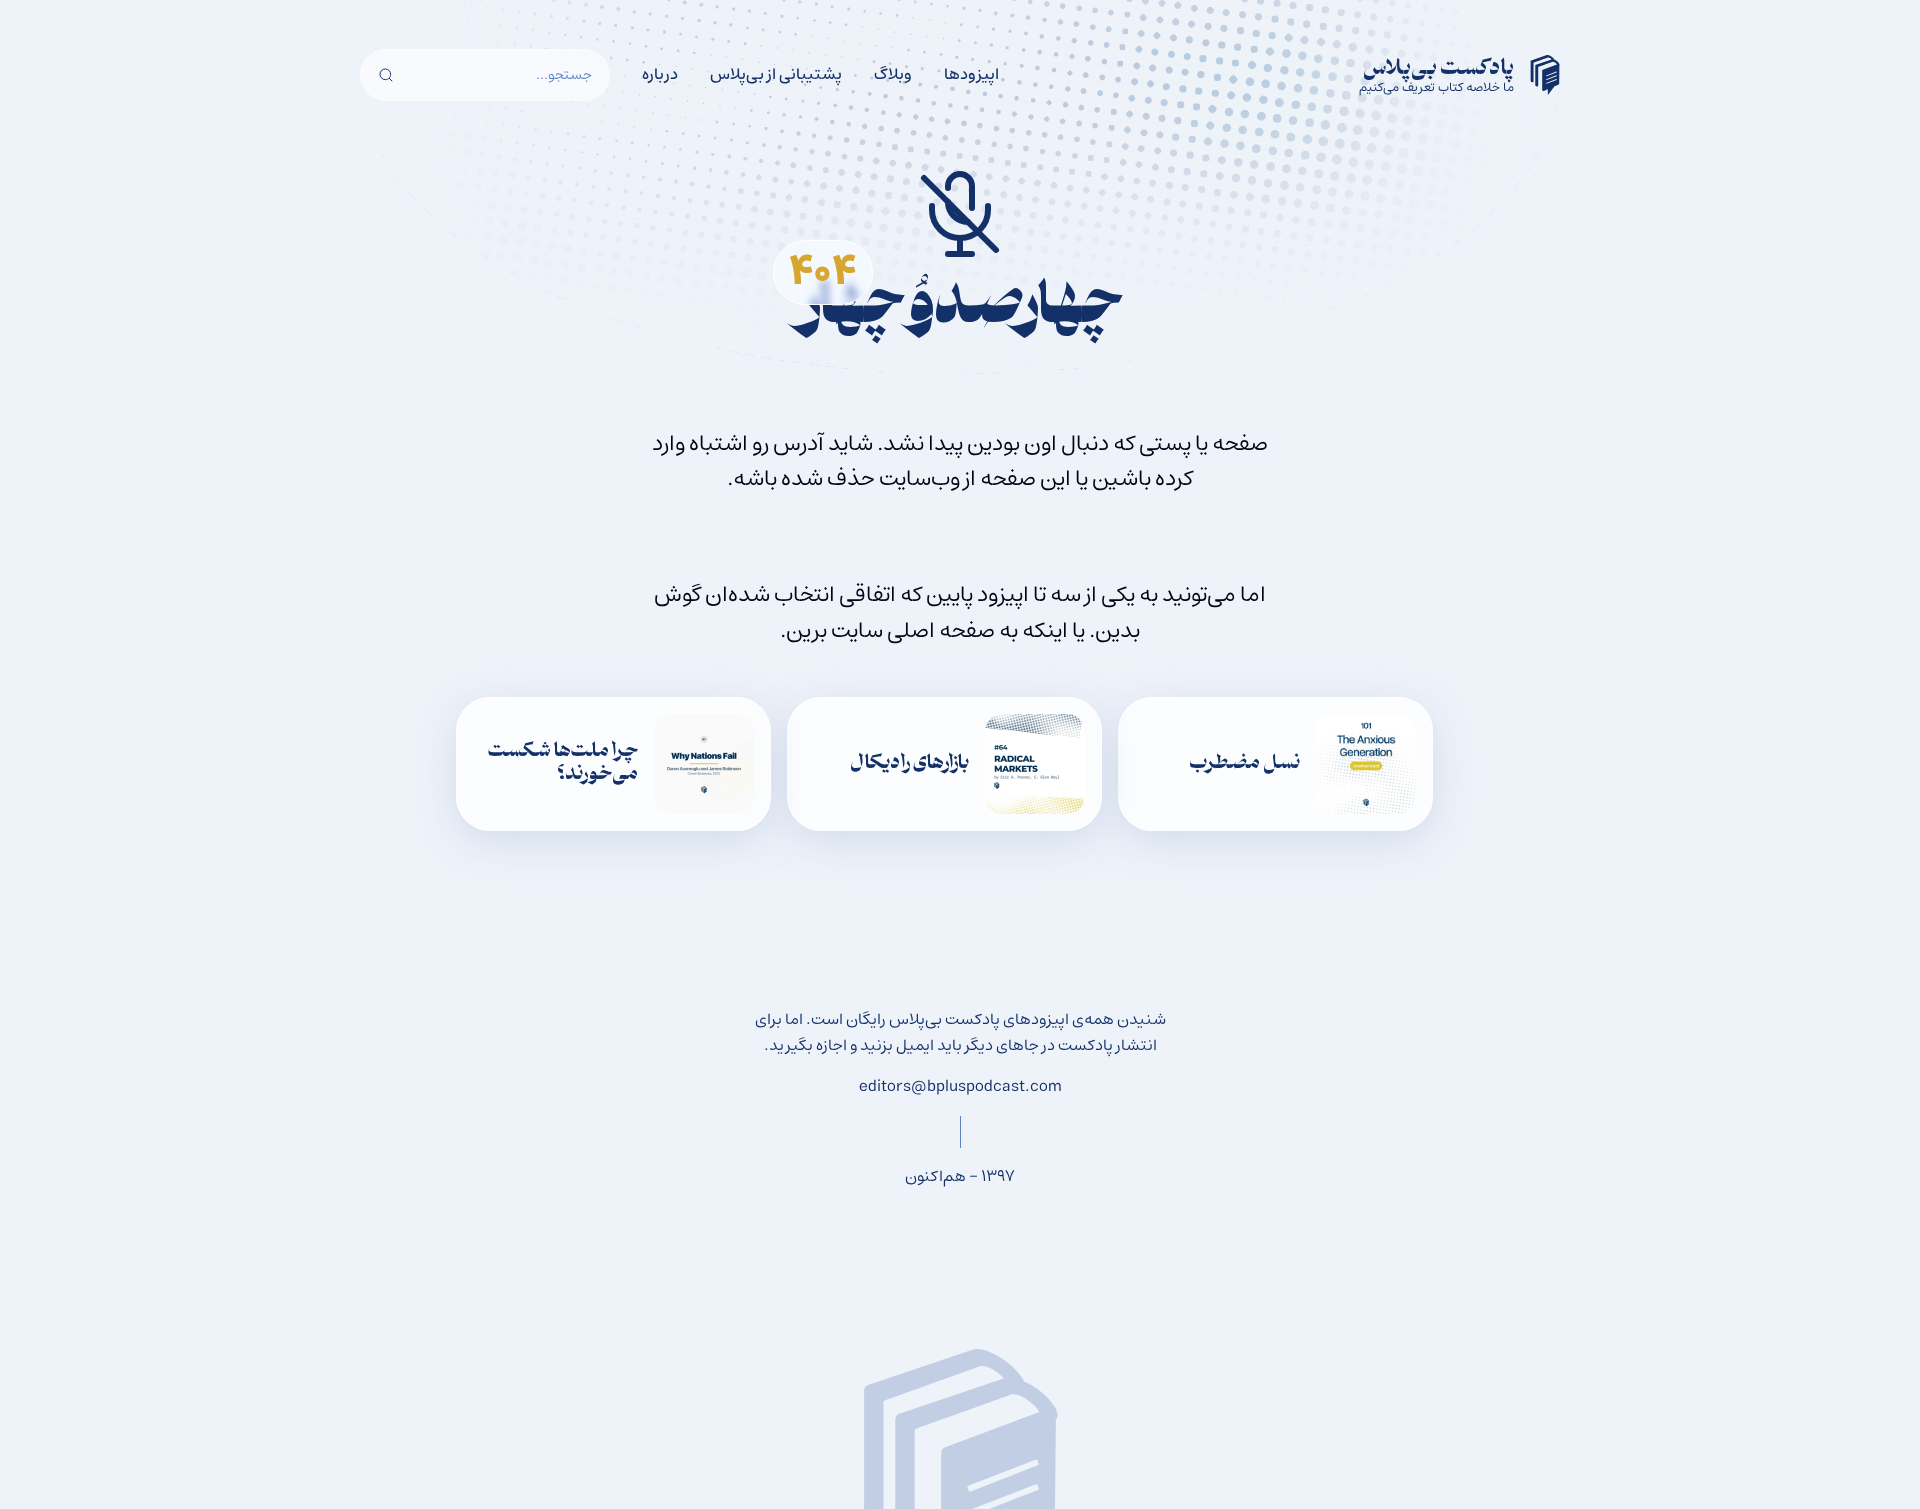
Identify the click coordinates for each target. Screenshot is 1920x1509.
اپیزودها (971, 74)
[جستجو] (386, 75)
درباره (660, 74)
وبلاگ (893, 74)
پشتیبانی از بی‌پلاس (776, 74)
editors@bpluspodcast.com (960, 1086)
